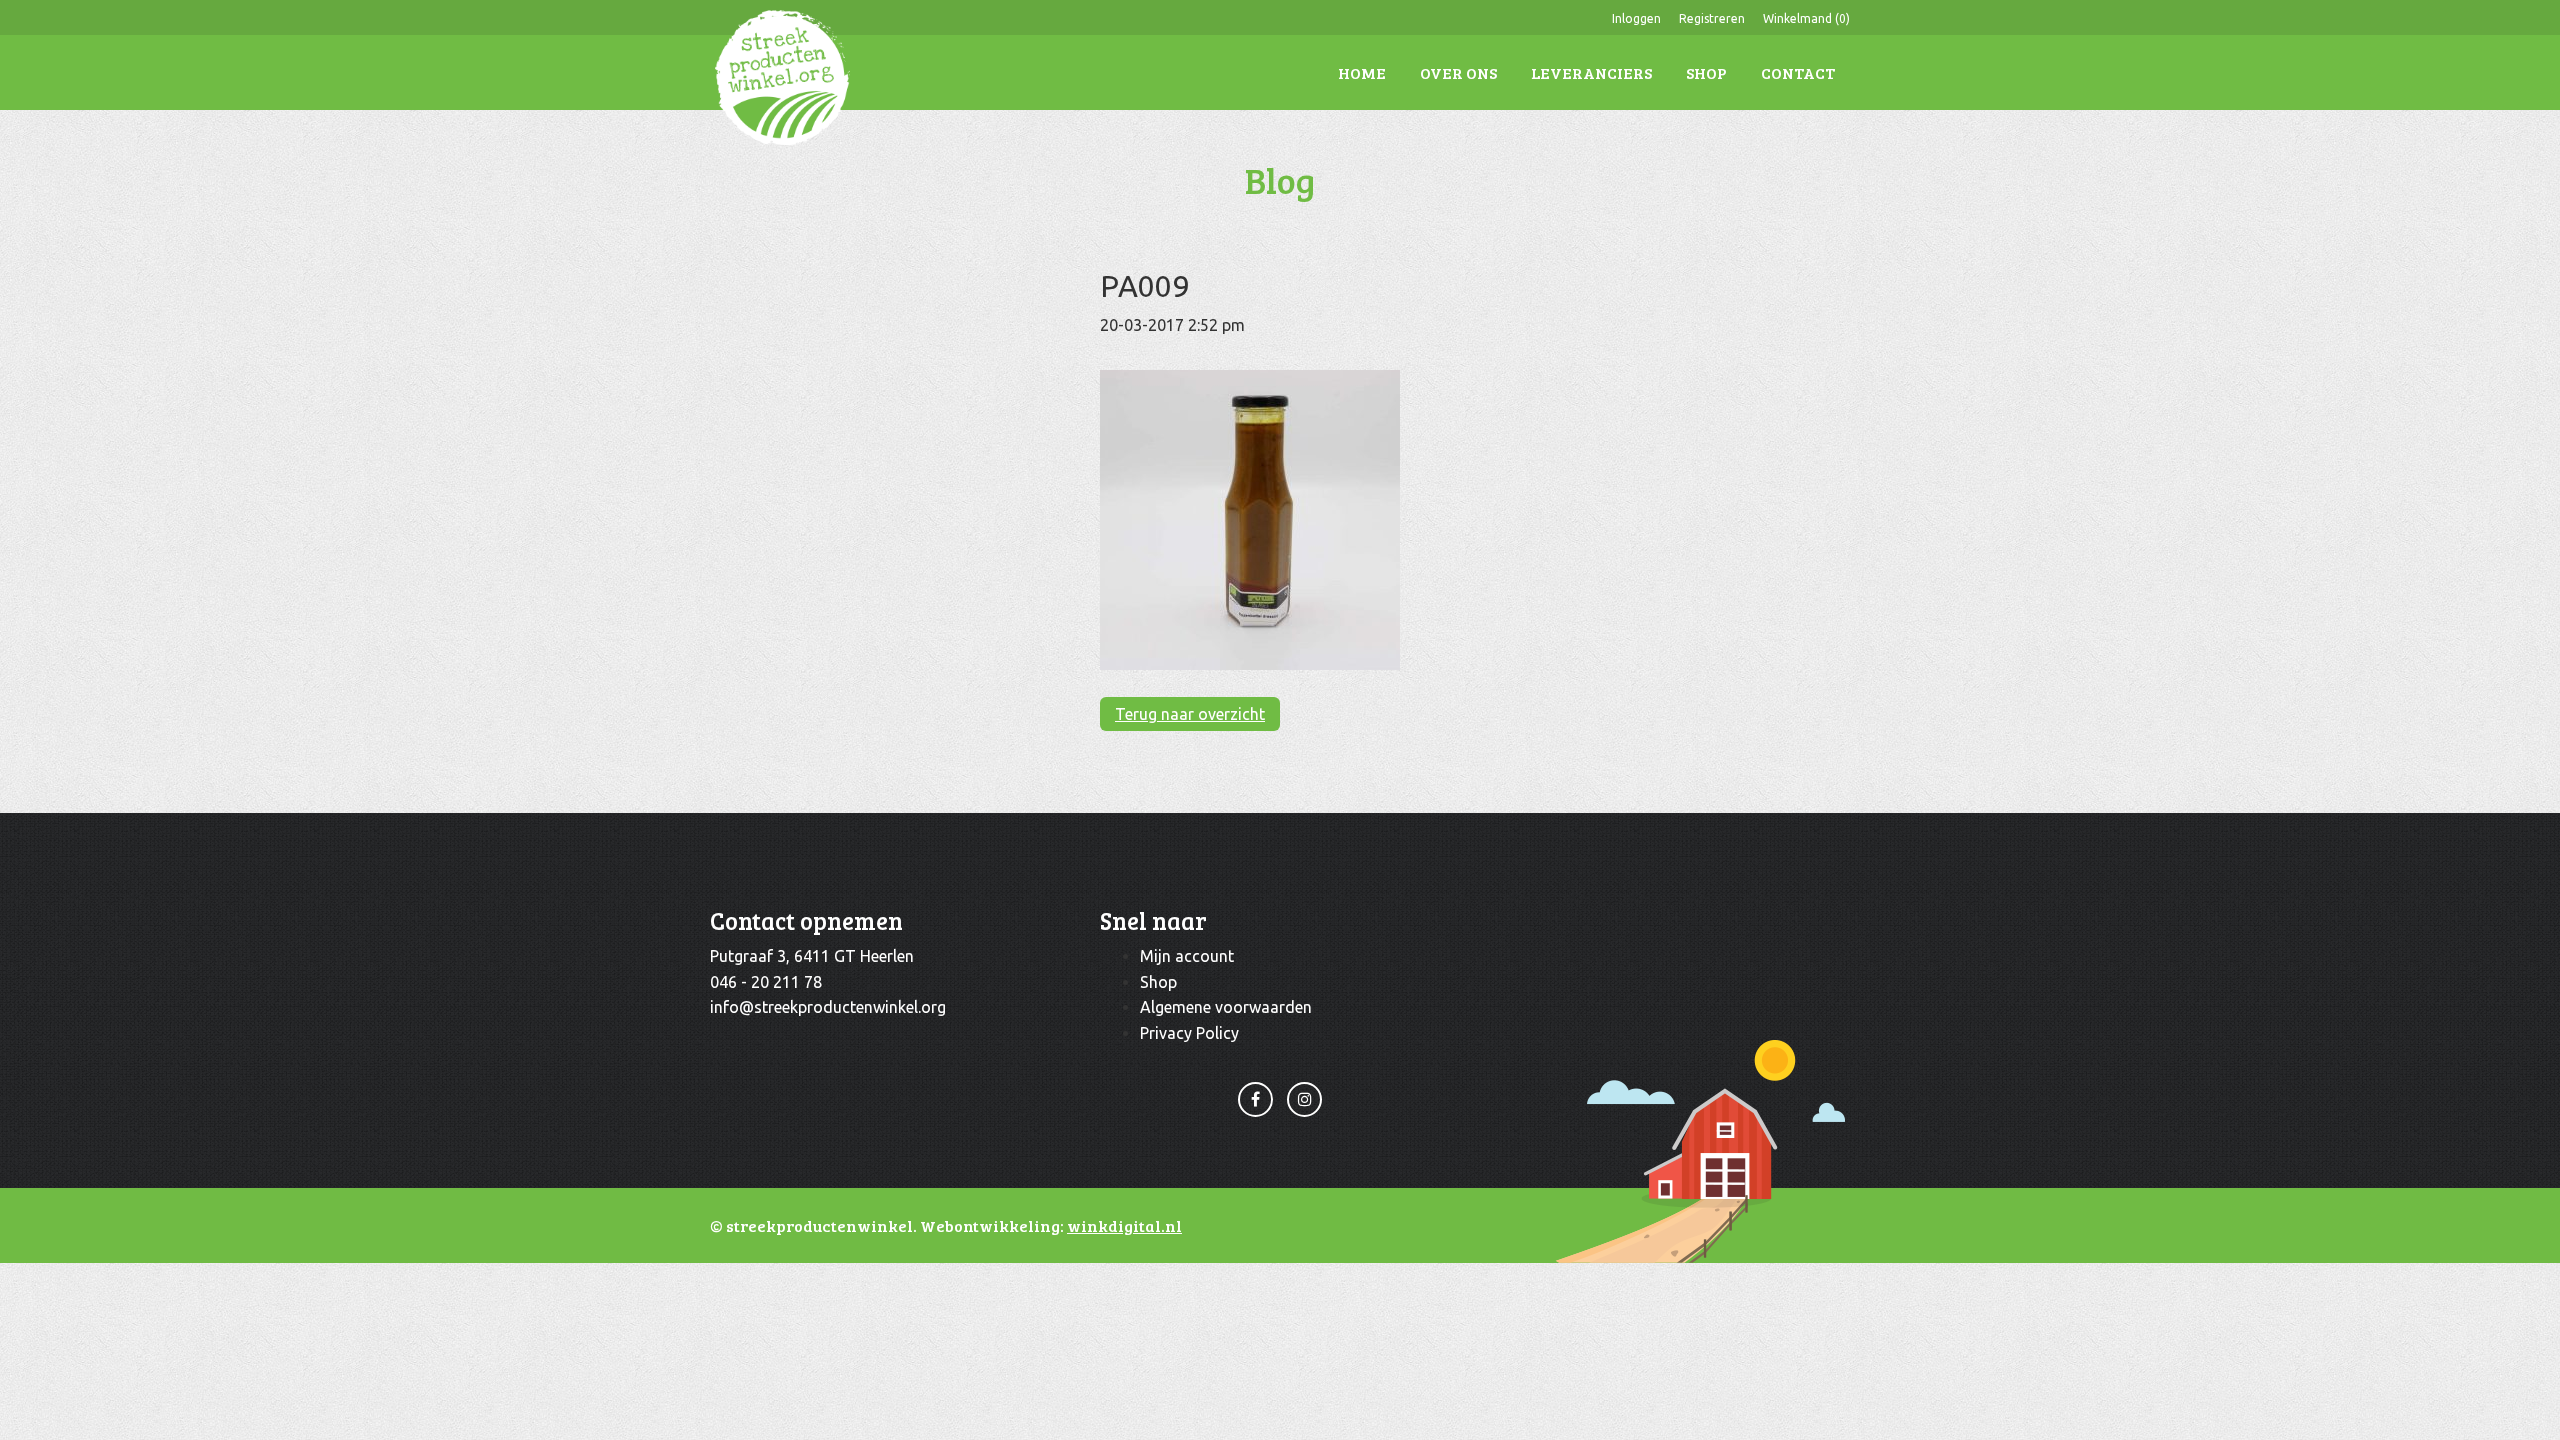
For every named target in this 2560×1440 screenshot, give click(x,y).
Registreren (1712, 18)
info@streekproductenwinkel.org (828, 1007)
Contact (1798, 72)
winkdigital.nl (1124, 1225)
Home (1362, 72)
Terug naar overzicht (1190, 714)
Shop (1706, 72)
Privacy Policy (1189, 1033)
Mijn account (1187, 956)
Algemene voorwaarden (1226, 1007)
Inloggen (1636, 18)
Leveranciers (1591, 72)
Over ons (1458, 72)
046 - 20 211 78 (766, 982)
